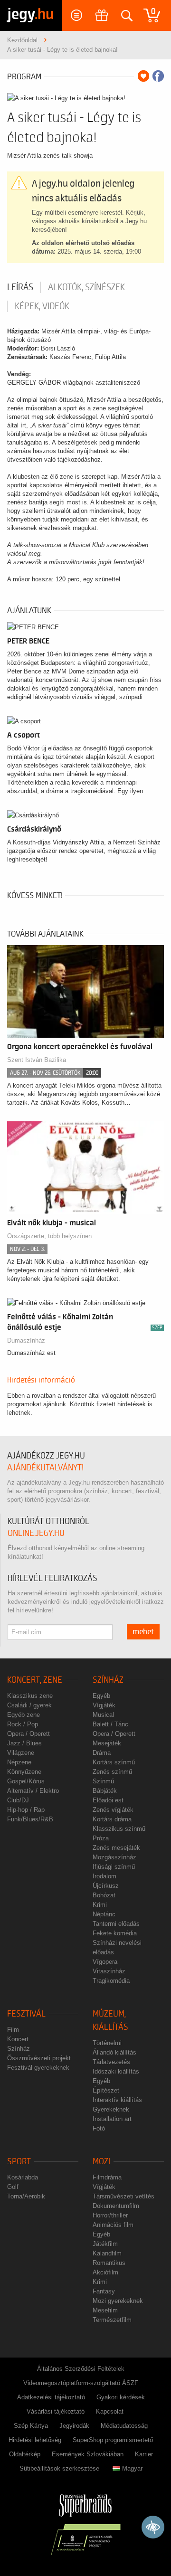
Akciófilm (105, 2272)
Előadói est (108, 1800)
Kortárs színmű (114, 1762)
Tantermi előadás (116, 1924)
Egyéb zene (24, 1715)
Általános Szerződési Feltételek (81, 2369)
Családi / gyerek (29, 1705)
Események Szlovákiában (88, 2454)
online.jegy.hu (36, 1533)
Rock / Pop (23, 1724)
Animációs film (113, 2225)
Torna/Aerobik (26, 2196)
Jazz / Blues (24, 1743)
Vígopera (105, 1962)
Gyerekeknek (111, 2109)
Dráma (102, 1753)
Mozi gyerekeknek (118, 2301)
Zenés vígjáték (113, 1810)
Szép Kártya (31, 2426)
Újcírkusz (106, 1886)
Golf (13, 2187)
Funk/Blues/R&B (30, 1819)
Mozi (101, 2162)
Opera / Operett (28, 1734)
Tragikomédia (111, 1981)
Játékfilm (105, 2244)
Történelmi (107, 2043)
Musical (103, 1715)
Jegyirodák (74, 2426)
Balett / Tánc (110, 1724)
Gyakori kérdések (121, 2397)
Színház (108, 1680)
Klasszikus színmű (119, 1829)
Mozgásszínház (114, 1857)
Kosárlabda (23, 2177)
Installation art (112, 2119)
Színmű (103, 1781)
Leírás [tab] (20, 287)
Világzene (21, 1753)
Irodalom (104, 1876)
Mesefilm (105, 2310)
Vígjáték (104, 1705)
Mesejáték (107, 1743)
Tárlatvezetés (111, 2062)
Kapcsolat (110, 2411)
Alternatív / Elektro (33, 1791)
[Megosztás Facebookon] (158, 76)
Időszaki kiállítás (116, 2071)
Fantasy (104, 2291)
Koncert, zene (35, 1680)
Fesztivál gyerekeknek (38, 2068)
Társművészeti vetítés (123, 2196)
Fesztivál (26, 2014)
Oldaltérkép (25, 2454)
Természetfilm (112, 2320)
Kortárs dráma (112, 1819)
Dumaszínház (26, 1340)
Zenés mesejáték (116, 1848)
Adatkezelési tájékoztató (51, 2397)
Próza (101, 1838)
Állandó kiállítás (114, 2052)
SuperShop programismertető (113, 2440)
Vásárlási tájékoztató (56, 2411)
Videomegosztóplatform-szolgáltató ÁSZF (81, 2383)
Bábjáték (105, 1791)
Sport (19, 2162)
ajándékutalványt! (45, 1468)
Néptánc (104, 1914)
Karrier (144, 2454)
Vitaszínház (109, 1971)
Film (13, 2030)
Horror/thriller (110, 2215)
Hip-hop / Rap (26, 1810)
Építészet (106, 2090)
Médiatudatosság (124, 2426)
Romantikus (109, 2263)
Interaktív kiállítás (117, 2100)
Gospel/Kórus (26, 1781)
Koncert (18, 2039)
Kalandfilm (107, 2253)
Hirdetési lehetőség (35, 2440)
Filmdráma (107, 2177)
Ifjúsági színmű (114, 1867)
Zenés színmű (112, 1772)
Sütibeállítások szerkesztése (59, 2468)
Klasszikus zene (30, 1696)
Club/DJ (18, 1800)
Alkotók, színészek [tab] (86, 287)
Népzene (19, 1762)
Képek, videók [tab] (42, 306)
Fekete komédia (115, 1933)
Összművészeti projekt (39, 2058)
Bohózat (104, 1895)
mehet (143, 1632)
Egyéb (101, 1696)
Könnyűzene (24, 1772)
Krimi (100, 1905)
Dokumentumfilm (116, 2206)
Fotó (99, 2128)
